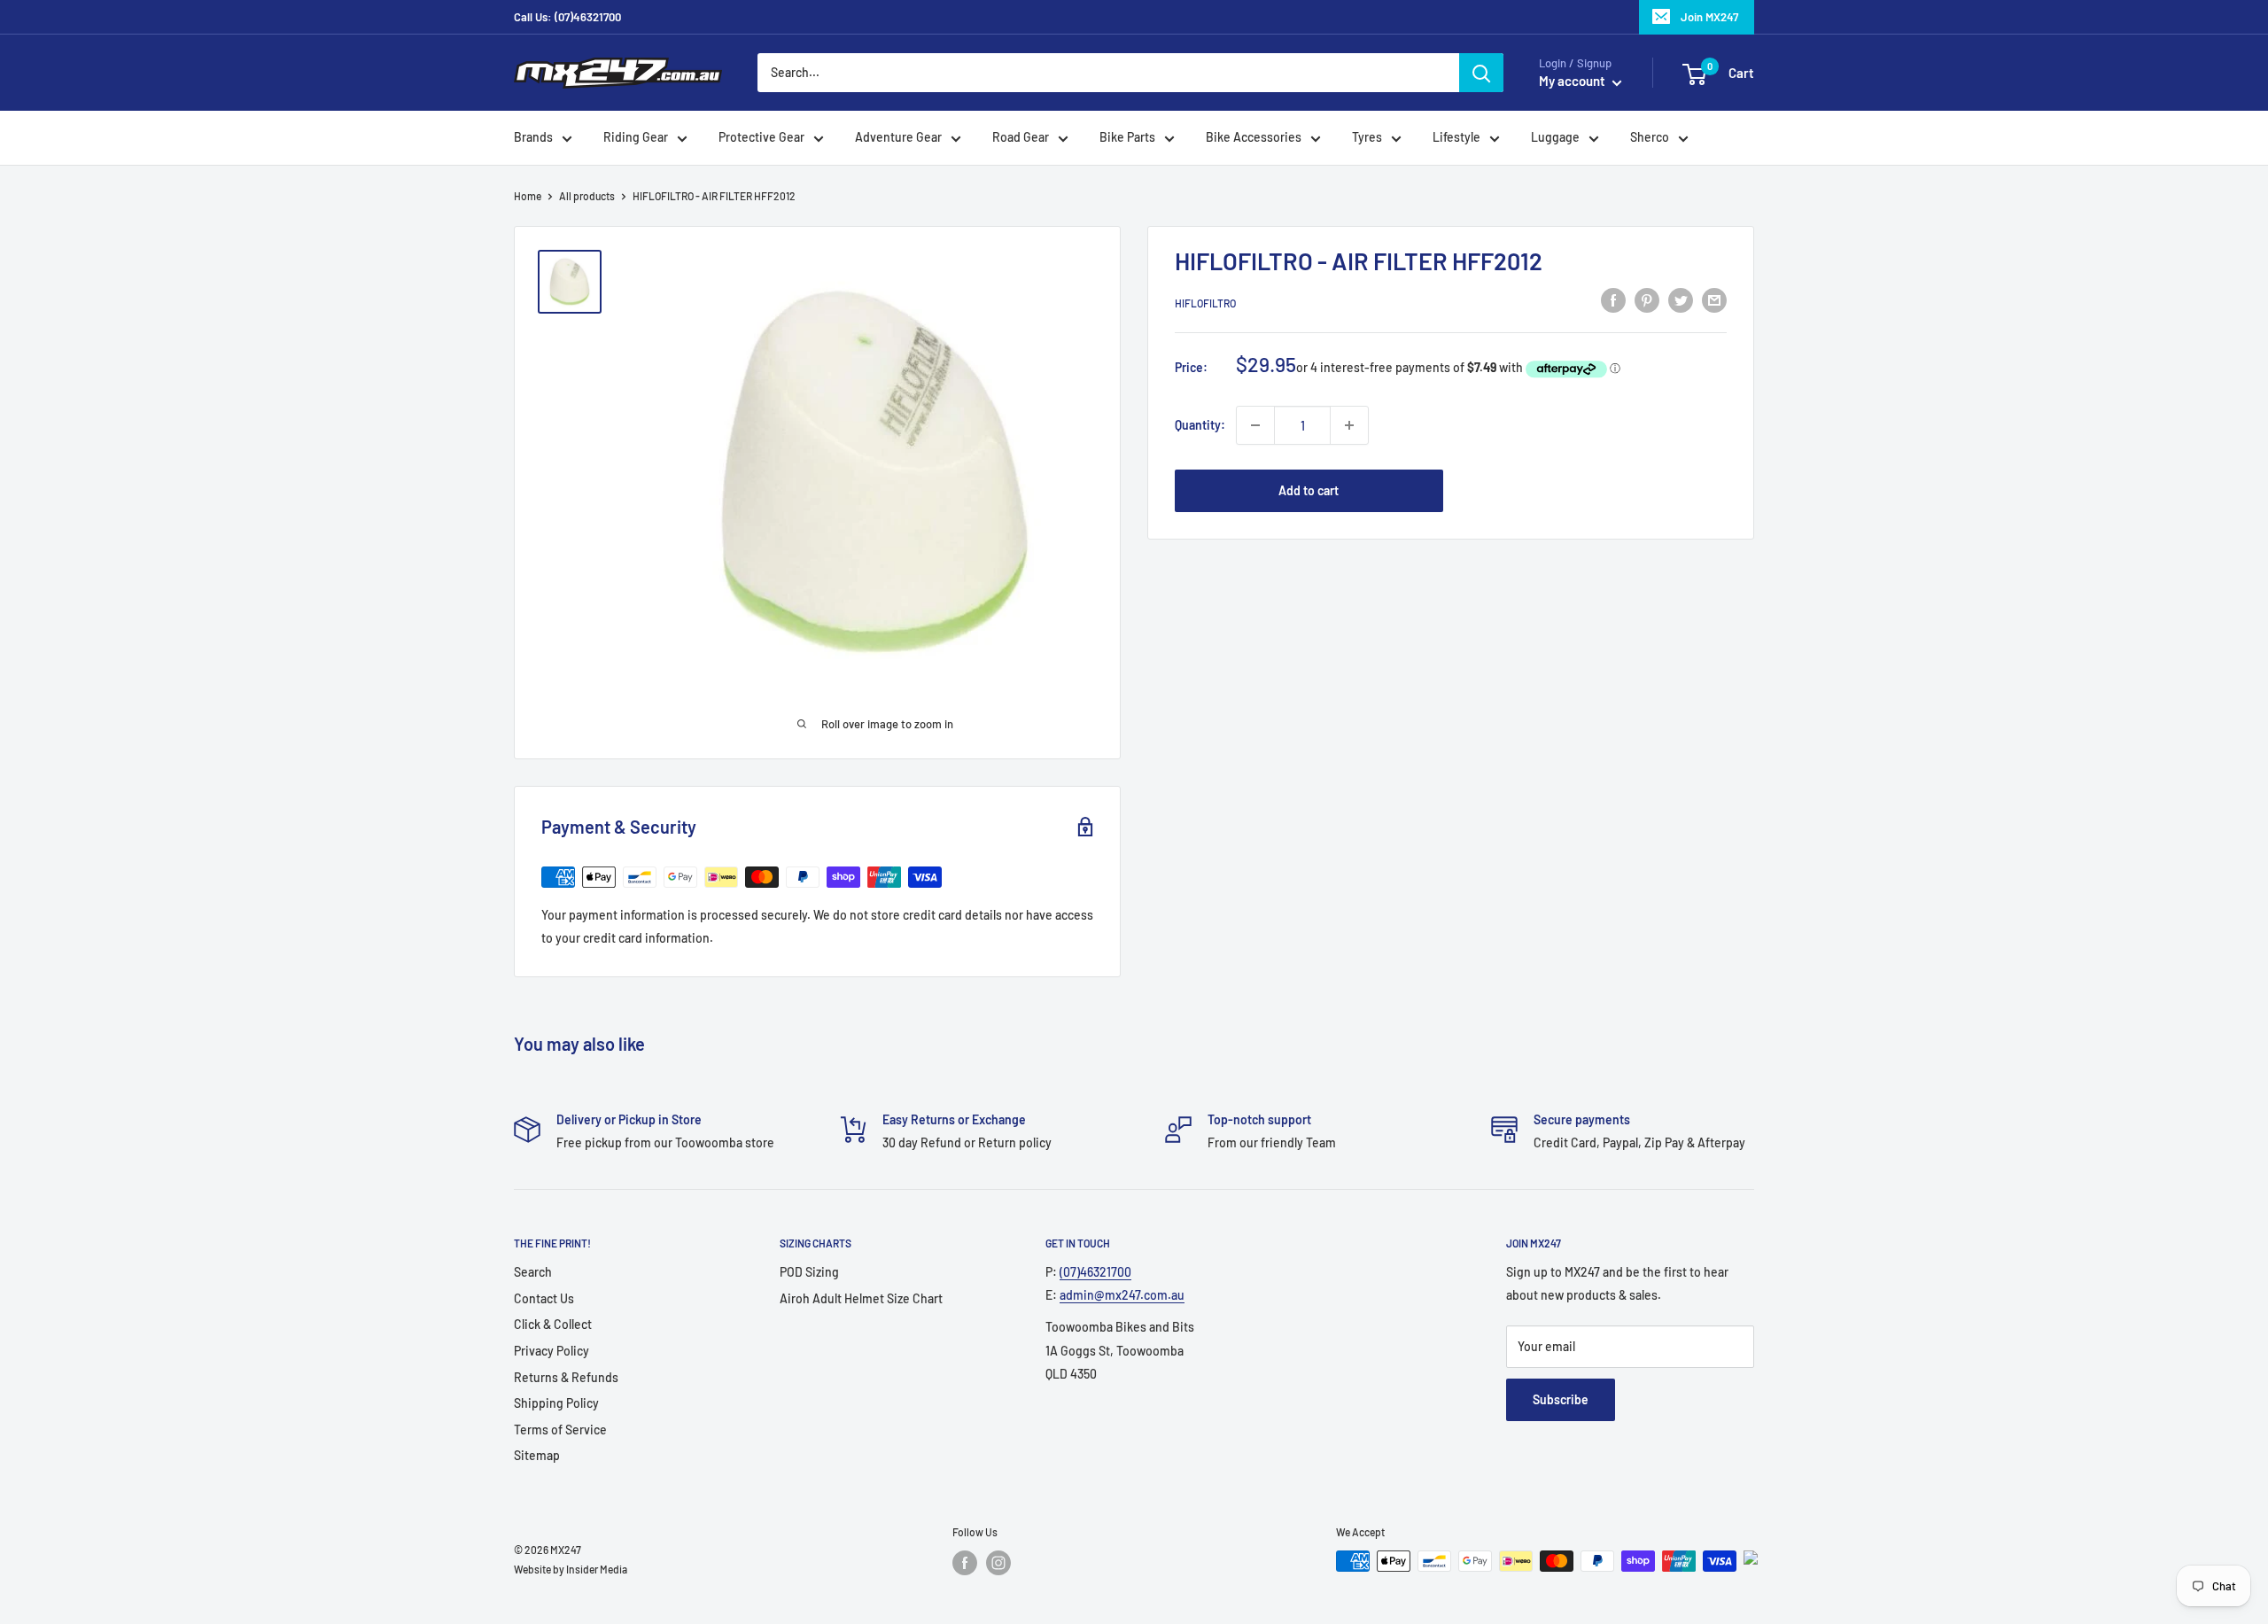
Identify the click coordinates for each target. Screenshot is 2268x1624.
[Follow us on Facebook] (965, 1563)
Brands (533, 138)
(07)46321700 (1095, 1272)
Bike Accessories (1254, 138)
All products (587, 196)
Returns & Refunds (566, 1377)
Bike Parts (1127, 138)
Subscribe (1561, 1399)
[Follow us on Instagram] (998, 1563)
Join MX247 (1709, 17)
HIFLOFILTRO (1205, 303)
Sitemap (537, 1455)
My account (1573, 82)
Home (528, 196)
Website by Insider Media (571, 1569)
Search (533, 1272)
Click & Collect (553, 1324)
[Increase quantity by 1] (1349, 425)
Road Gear (1021, 138)
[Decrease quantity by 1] (1255, 425)
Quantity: (1200, 425)
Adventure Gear (898, 138)
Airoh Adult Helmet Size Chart (861, 1298)
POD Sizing (809, 1272)
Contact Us (544, 1298)
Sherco (1650, 138)
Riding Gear (636, 138)
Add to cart (1309, 490)
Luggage (1555, 138)
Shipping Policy (556, 1403)
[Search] (1481, 73)
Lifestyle (1456, 138)
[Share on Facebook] (1613, 300)
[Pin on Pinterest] (1647, 300)
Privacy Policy (551, 1351)
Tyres (1367, 138)
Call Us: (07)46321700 (567, 17)
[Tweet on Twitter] (1681, 300)
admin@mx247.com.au (1122, 1295)
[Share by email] (1714, 300)
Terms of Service (560, 1430)
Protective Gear (761, 138)
